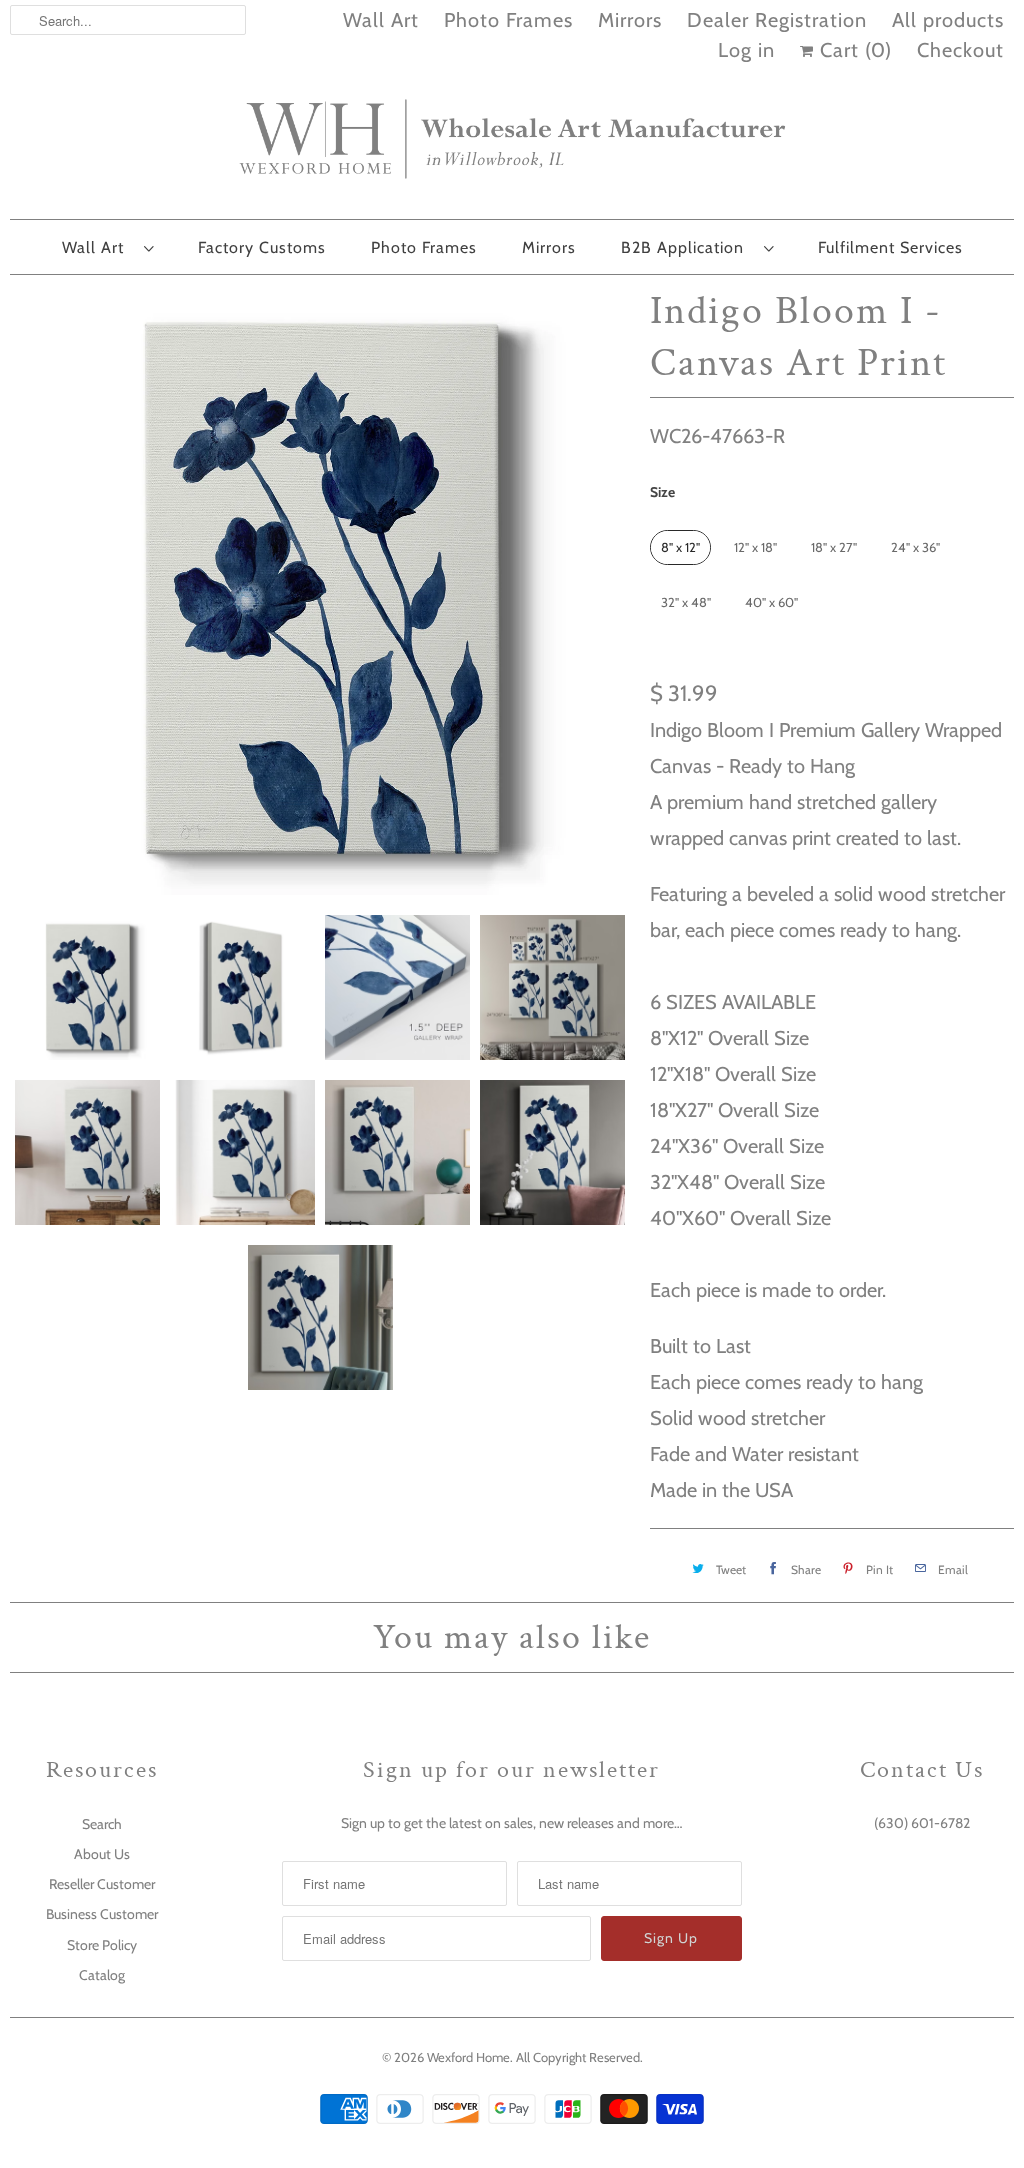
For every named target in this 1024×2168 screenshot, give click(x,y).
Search (102, 1824)
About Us (102, 1854)
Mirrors (630, 20)
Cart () (853, 50)
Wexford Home (468, 2057)
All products (948, 20)
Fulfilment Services (890, 247)
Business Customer (102, 1914)
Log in (746, 50)
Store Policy (102, 1945)
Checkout (960, 50)
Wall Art (381, 20)
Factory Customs (262, 247)
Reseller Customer (102, 1884)
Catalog (102, 1975)
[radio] (680, 547)
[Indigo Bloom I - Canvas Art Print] (320, 590)
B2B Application (687, 247)
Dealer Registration (777, 20)
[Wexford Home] (512, 147)
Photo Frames (508, 20)
